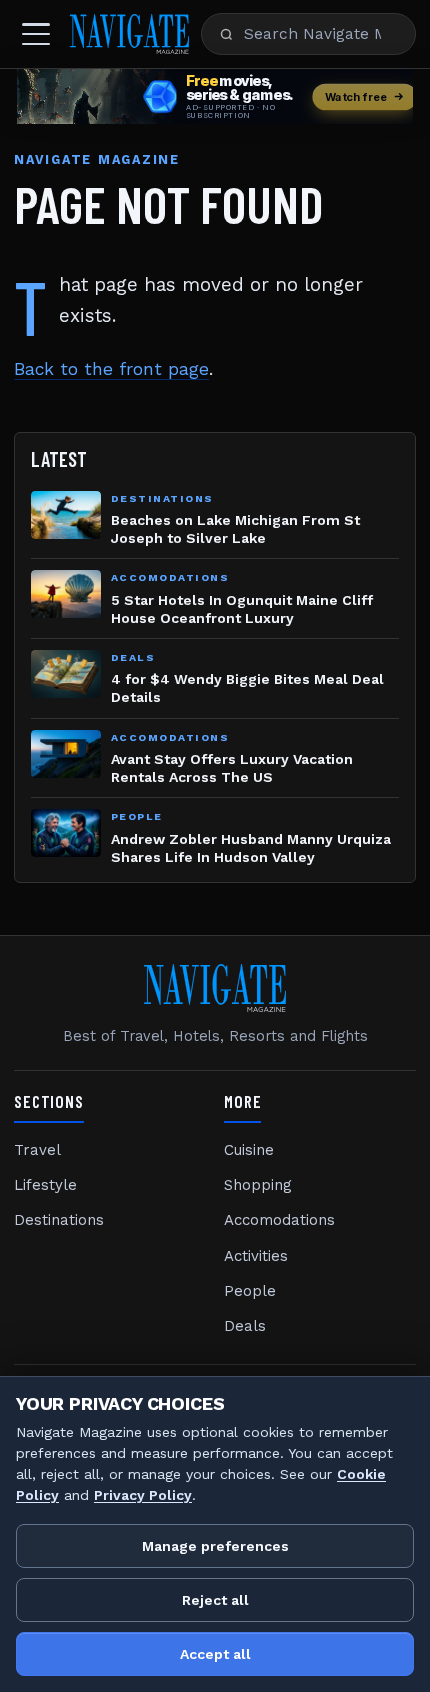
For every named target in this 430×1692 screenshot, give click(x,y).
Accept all (215, 1654)
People (250, 1291)
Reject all (215, 1600)
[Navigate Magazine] (129, 34)
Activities (256, 1256)
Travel (37, 1150)
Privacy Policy (143, 1495)
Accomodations (279, 1220)
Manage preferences (215, 1546)
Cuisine (249, 1150)
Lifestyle (45, 1185)
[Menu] (36, 34)
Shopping (258, 1185)
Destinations (59, 1220)
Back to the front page (111, 369)
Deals (245, 1326)
